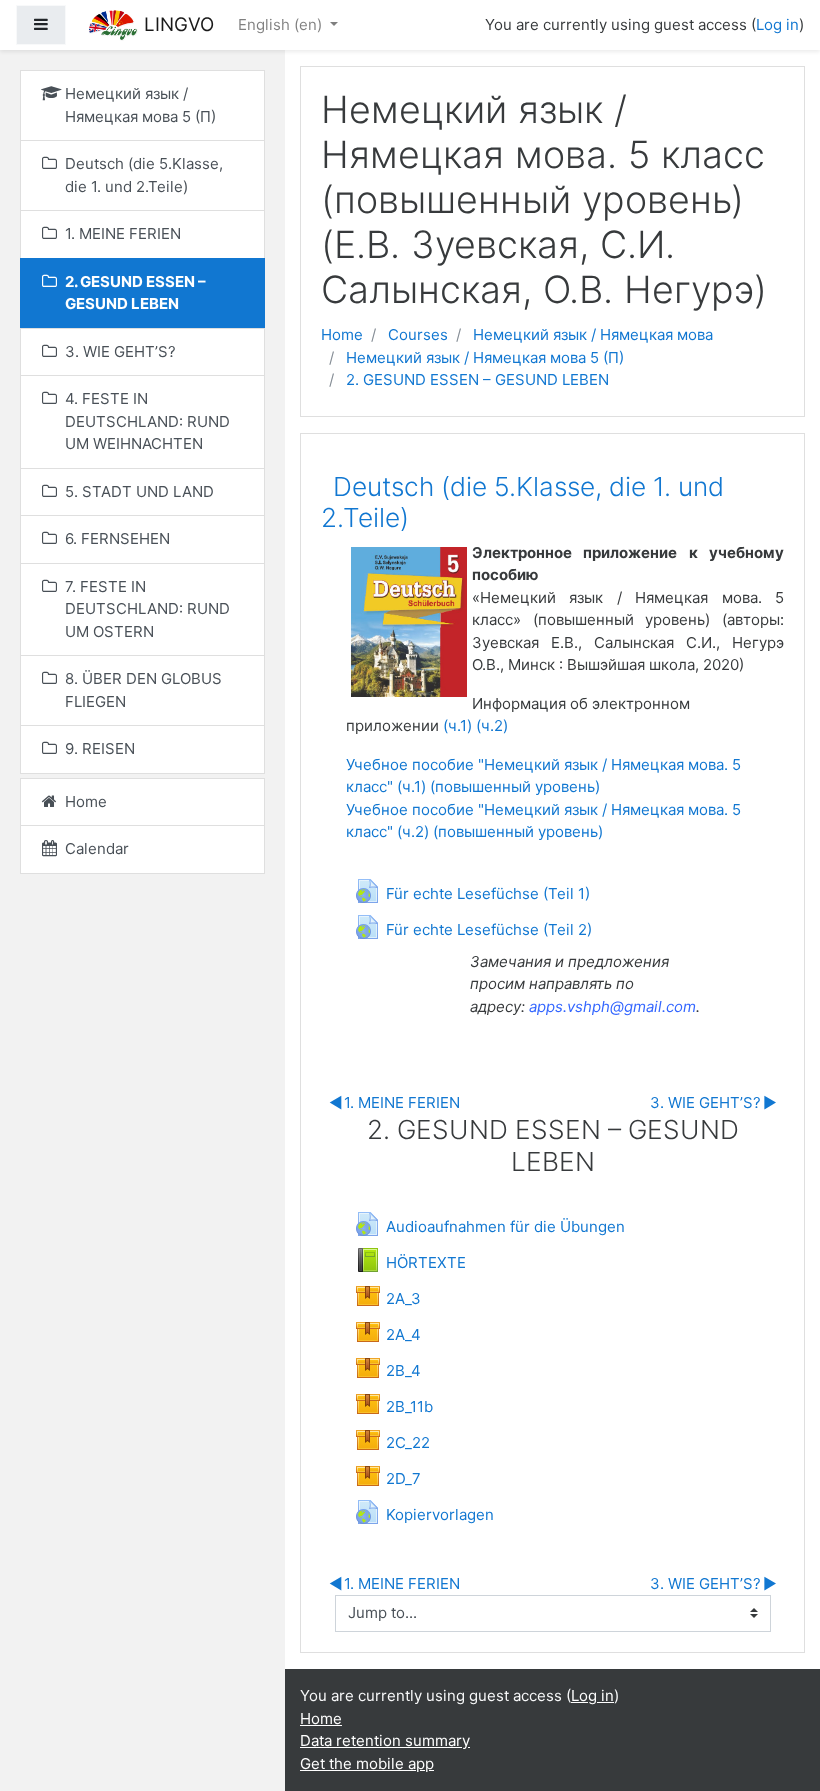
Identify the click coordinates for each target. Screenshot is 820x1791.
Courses (418, 334)
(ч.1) (457, 725)
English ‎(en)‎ (282, 24)
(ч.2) (492, 725)
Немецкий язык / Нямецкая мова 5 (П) (485, 357)
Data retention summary (385, 1740)
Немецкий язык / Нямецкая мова (593, 334)
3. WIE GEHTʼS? (713, 1102)
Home (342, 334)
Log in (777, 24)
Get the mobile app (367, 1763)
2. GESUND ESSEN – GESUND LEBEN (477, 379)
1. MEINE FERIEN (395, 1102)
